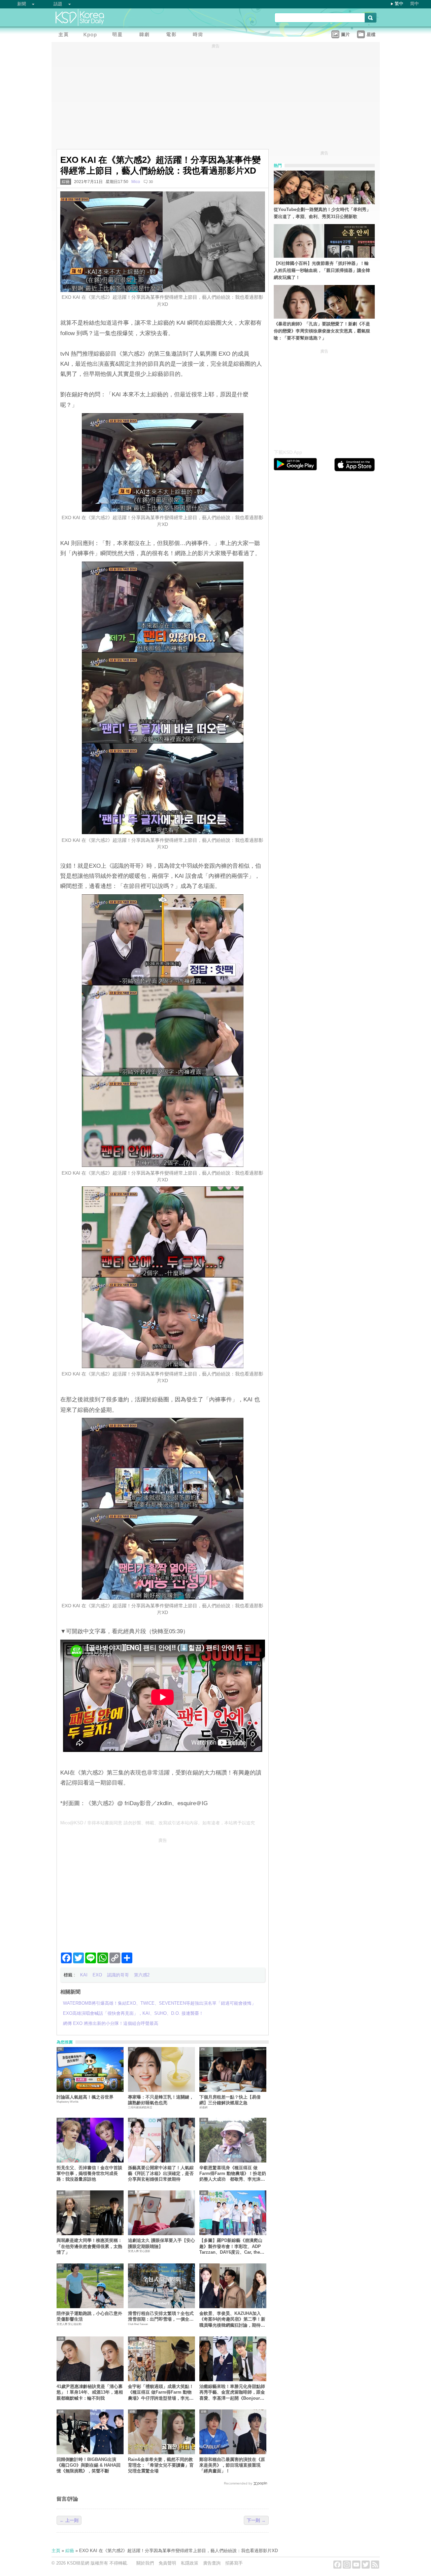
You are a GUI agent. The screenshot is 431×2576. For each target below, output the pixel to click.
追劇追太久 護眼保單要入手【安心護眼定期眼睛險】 (161, 2243)
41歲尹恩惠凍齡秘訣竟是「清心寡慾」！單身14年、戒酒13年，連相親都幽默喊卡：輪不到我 (90, 2392)
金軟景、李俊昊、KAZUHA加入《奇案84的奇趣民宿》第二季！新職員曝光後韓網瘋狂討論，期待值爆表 (232, 2319)
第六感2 (142, 1975)
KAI (84, 1975)
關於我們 (145, 2563)
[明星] (119, 35)
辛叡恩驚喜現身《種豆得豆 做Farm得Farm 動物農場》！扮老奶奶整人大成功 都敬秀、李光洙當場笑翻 (233, 2174)
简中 (415, 4)
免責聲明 (167, 2563)
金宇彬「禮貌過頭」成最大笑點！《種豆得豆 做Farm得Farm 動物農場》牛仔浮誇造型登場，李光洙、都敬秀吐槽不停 (161, 2392)
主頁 (56, 2551)
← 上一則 (69, 2520)
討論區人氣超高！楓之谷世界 (85, 2097)
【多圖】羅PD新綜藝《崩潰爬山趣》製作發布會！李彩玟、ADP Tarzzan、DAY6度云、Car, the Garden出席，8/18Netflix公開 (231, 2246)
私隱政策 (190, 2563)
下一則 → (256, 2520)
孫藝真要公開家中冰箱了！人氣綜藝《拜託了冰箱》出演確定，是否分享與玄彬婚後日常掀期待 (161, 2174)
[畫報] (200, 35)
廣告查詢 (212, 2563)
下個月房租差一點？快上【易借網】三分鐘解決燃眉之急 (230, 2100)
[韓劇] (146, 35)
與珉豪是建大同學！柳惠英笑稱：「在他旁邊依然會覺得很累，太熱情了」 (89, 2246)
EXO (97, 1975)
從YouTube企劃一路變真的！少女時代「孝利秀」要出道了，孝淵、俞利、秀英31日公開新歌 (322, 213)
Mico (136, 182)
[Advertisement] (163, 1892)
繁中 (399, 4)
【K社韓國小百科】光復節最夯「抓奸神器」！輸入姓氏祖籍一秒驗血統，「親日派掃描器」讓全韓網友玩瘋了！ (322, 270)
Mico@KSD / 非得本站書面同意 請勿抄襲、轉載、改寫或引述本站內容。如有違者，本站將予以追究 (158, 1823)
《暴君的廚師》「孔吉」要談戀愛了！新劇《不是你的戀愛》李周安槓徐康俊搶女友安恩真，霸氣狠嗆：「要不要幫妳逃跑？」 (322, 331)
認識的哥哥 (118, 1975)
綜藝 (66, 182)
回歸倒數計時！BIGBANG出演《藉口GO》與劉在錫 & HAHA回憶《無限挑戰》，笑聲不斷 (89, 2465)
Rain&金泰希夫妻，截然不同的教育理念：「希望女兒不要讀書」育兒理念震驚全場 (161, 2465)
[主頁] (65, 35)
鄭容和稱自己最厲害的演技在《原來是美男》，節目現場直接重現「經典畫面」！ (232, 2465)
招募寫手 (234, 2563)
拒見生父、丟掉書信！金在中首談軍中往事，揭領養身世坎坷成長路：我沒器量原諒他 (89, 2174)
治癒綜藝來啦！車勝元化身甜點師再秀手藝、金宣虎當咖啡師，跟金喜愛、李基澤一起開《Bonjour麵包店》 (232, 2392)
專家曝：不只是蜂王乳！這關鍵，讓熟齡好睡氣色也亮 (161, 2100)
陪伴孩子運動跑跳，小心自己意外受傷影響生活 (89, 2316)
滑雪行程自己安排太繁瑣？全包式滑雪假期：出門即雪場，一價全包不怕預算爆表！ (161, 2317)
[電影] (173, 35)
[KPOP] (92, 35)
